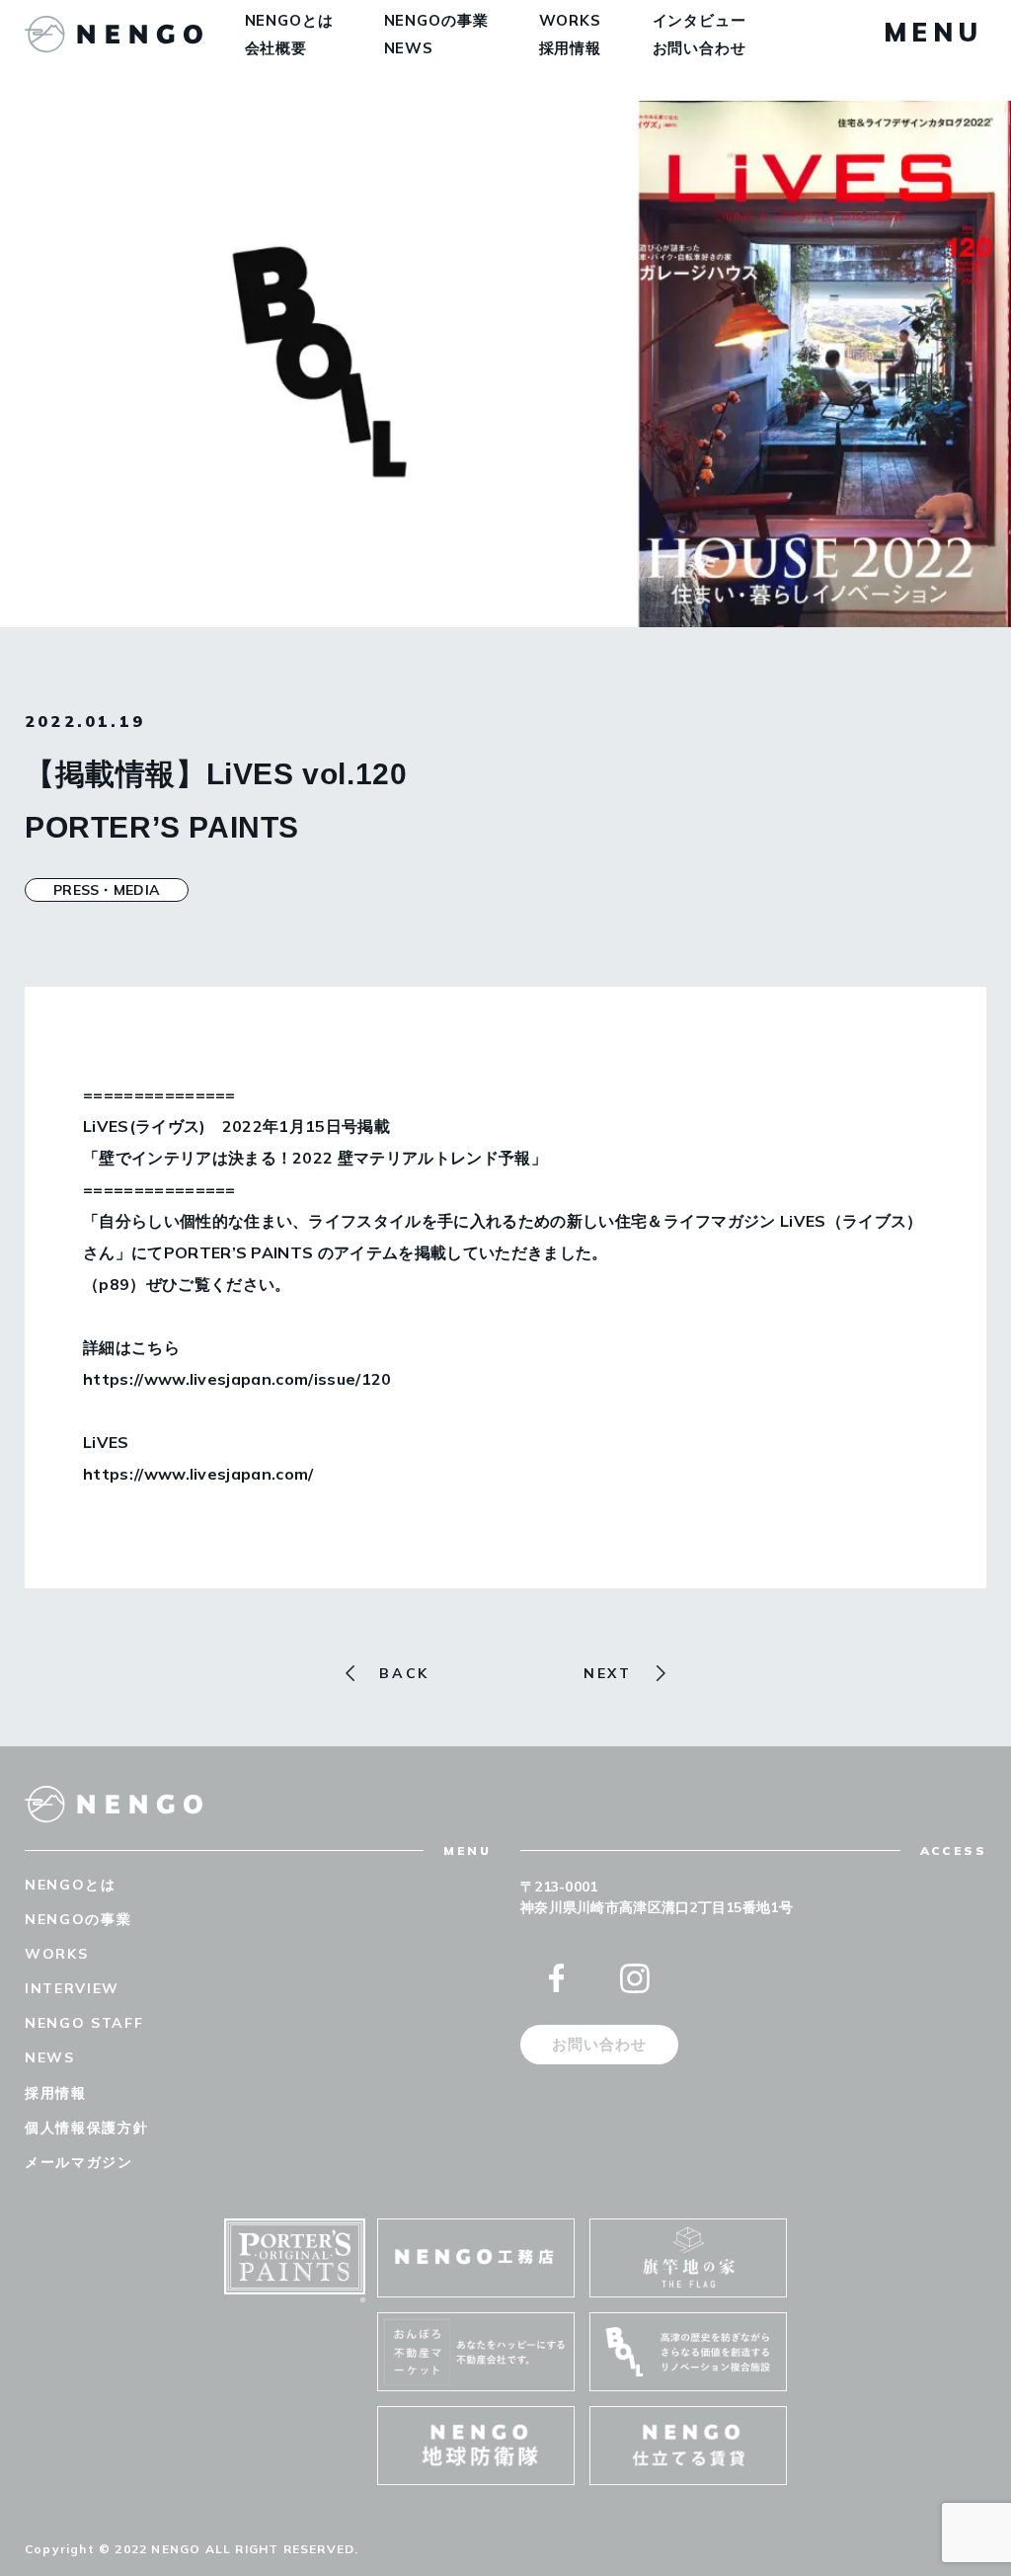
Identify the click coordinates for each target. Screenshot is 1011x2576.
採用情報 (571, 48)
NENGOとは (289, 20)
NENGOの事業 (436, 20)
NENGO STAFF (84, 2023)
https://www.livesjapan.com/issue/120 (237, 1379)
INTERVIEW (72, 1988)
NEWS (409, 48)
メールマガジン (79, 2162)
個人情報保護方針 (86, 2128)
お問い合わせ (700, 48)
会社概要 (276, 48)
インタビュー (700, 20)
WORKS (571, 20)
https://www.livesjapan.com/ (198, 1474)
